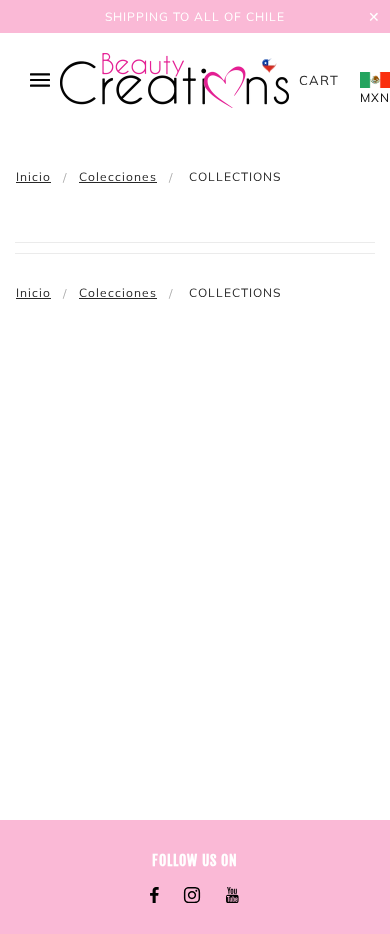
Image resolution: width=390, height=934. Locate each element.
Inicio (33, 176)
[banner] (174, 80)
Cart (319, 80)
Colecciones (118, 176)
